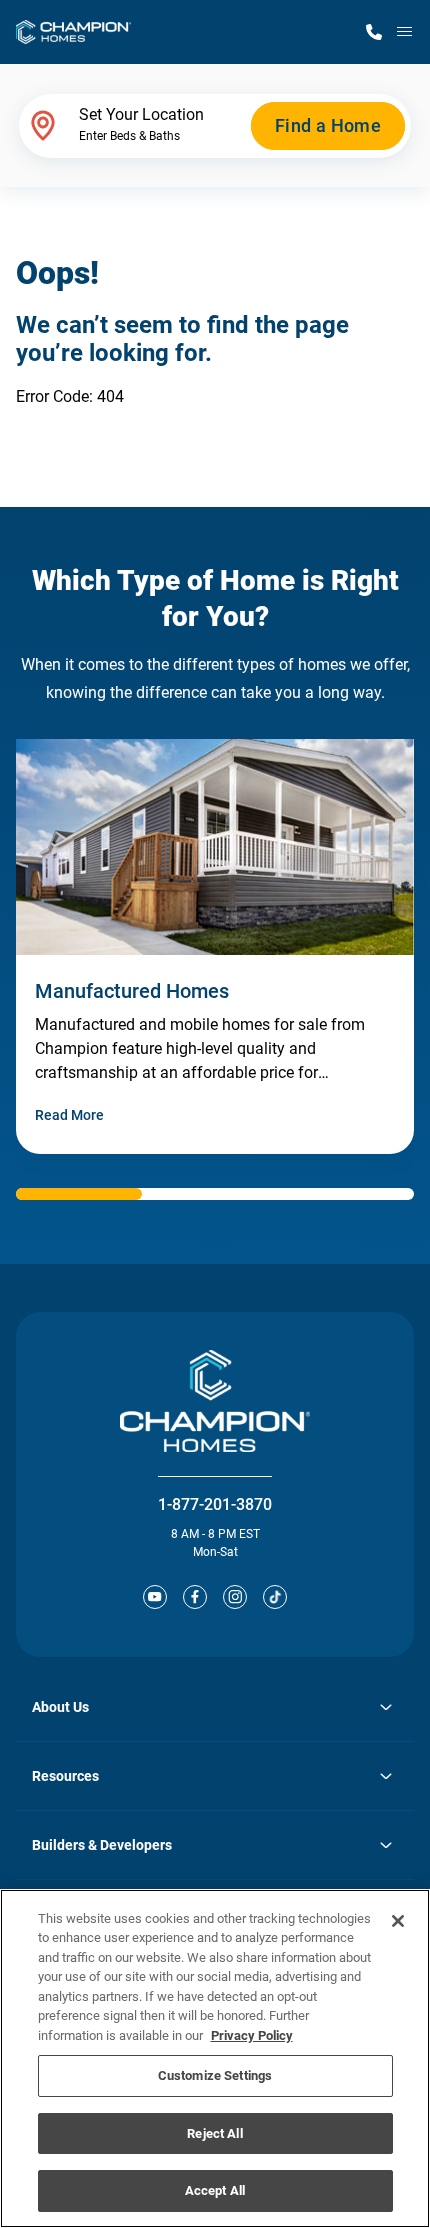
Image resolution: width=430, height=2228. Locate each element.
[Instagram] (235, 1597)
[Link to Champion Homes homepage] (73, 32)
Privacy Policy (252, 2035)
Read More (69, 1115)
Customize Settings (215, 2075)
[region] (215, 2058)
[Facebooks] (195, 1597)
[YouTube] (155, 1597)
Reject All (214, 2133)
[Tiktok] (275, 1597)
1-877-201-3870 (215, 1504)
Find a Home (328, 125)
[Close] (398, 1921)
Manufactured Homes (132, 991)
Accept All (215, 2190)
